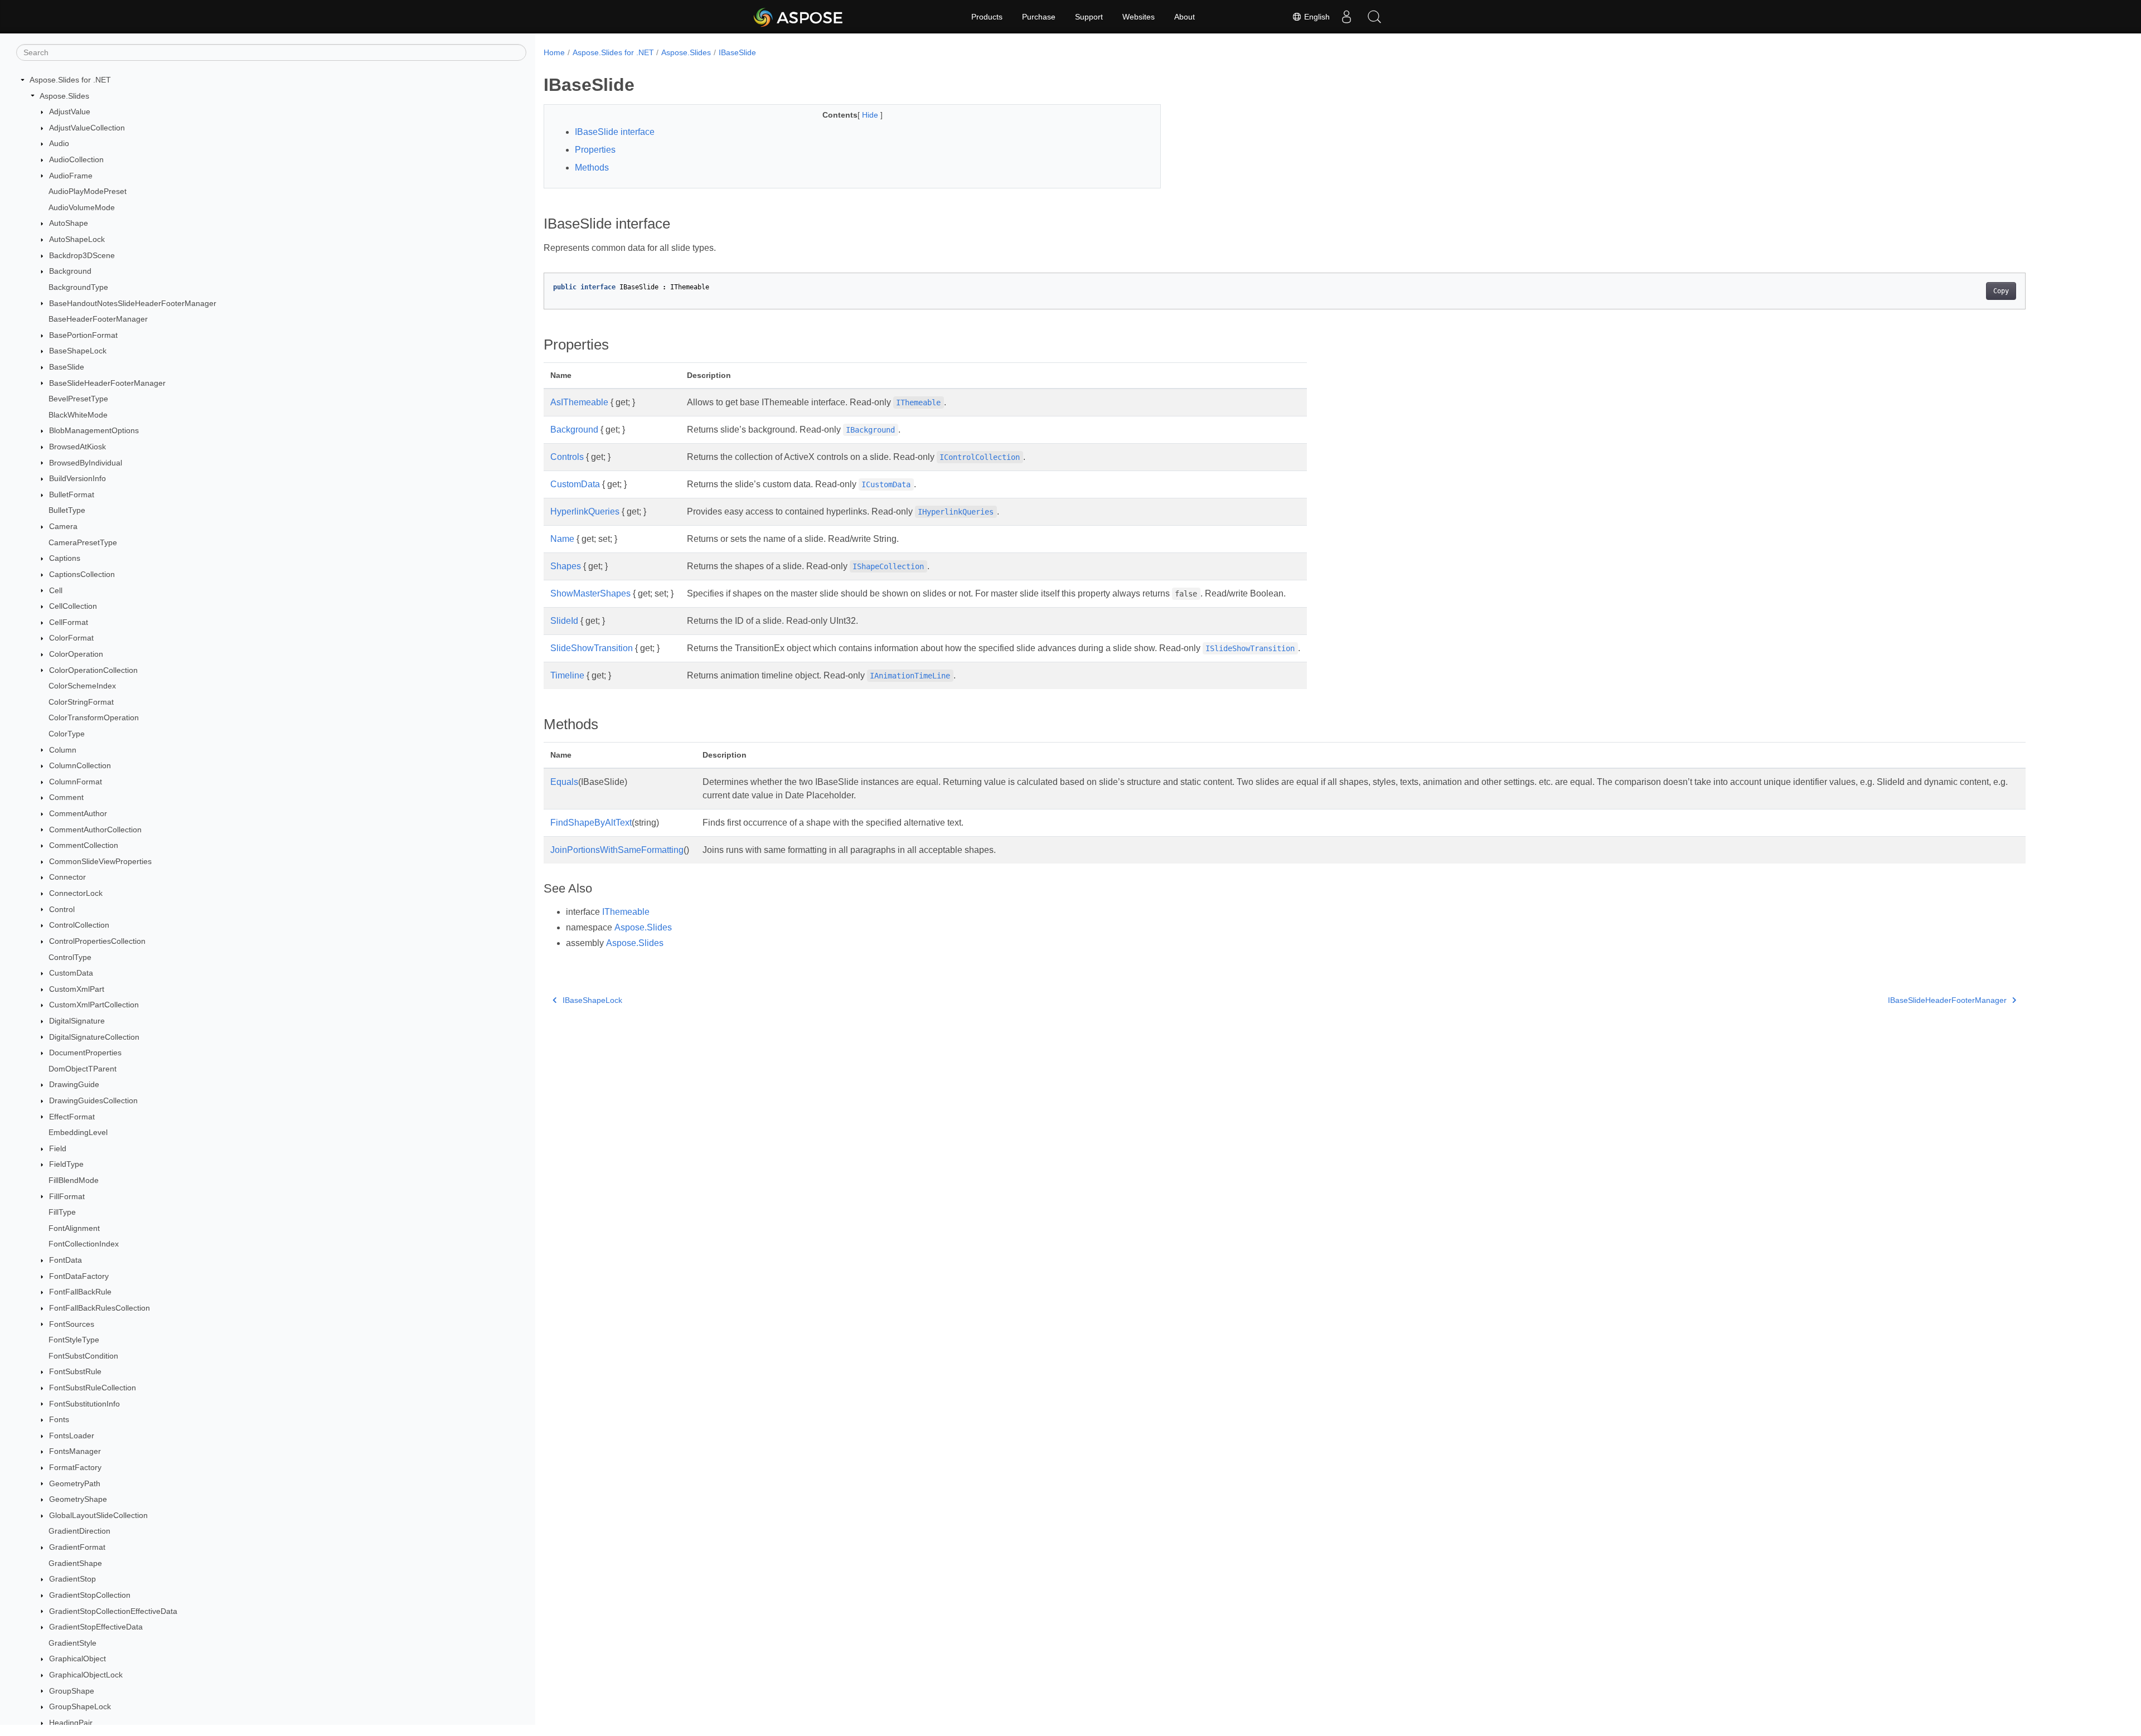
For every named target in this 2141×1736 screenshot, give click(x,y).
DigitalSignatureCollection (94, 1037)
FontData (66, 1260)
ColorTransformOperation (94, 717)
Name (562, 539)
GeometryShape (78, 1499)
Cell (56, 590)
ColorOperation (76, 654)
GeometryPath (75, 1483)
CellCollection (73, 606)
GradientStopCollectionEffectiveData (113, 1611)
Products (987, 17)
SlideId (564, 621)
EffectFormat (72, 1117)
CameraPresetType (83, 542)
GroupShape (72, 1691)
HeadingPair (71, 1723)
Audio (59, 143)
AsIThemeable (579, 402)
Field (58, 1148)
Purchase (1039, 17)
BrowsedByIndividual (86, 463)
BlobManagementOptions (94, 430)
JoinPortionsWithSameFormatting (617, 850)
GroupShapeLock (80, 1706)
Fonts (59, 1419)
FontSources (72, 1324)
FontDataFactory (79, 1276)
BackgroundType (78, 287)
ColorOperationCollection (93, 670)
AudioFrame (71, 176)
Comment (66, 797)
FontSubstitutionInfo (84, 1404)
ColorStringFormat (81, 702)
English (1316, 17)
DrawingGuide (74, 1084)
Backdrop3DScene (82, 255)
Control (62, 909)
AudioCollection (76, 159)
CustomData (71, 973)
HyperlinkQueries (585, 511)
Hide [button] (871, 115)
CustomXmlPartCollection (94, 1005)
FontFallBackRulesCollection (100, 1308)
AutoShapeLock (77, 239)
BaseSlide (67, 367)
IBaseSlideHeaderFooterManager (1947, 1000)
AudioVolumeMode (82, 207)
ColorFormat (71, 638)
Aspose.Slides (64, 96)
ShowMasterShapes (590, 593)
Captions (65, 558)
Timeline (567, 675)
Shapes (566, 566)
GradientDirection (79, 1531)
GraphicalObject (77, 1659)
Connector (67, 877)
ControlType (70, 957)
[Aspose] (799, 17)
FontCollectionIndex (84, 1244)
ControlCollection (79, 925)
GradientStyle (72, 1643)
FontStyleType (74, 1340)
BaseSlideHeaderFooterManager (107, 383)
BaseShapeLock (78, 351)
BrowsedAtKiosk (77, 447)
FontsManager (75, 1451)
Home (554, 52)
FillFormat (67, 1196)
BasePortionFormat (83, 335)
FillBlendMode (74, 1180)
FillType (62, 1212)
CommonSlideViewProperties (100, 861)
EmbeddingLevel (78, 1132)
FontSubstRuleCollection (93, 1388)
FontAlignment (74, 1228)
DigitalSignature (77, 1021)
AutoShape (69, 223)
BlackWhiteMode (78, 415)
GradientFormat (77, 1547)
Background (70, 271)
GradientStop (72, 1579)
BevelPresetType (78, 399)
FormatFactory (75, 1467)
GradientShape (75, 1563)
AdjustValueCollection (87, 128)
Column (63, 750)
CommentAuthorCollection (95, 830)
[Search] (1374, 17)
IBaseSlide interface (615, 132)
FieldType (66, 1164)
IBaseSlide (737, 52)
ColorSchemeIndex (82, 686)
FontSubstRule (75, 1371)
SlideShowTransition (592, 648)
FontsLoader (72, 1436)
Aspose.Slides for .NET (70, 80)
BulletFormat (72, 494)
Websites (1139, 17)
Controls (567, 457)
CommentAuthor (78, 813)
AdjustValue (70, 111)
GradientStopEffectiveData (96, 1627)
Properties (595, 150)
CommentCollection (84, 845)
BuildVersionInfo (77, 478)
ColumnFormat (76, 782)
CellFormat (69, 622)
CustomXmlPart (77, 989)
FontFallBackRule (80, 1292)
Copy (2001, 291)
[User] (1346, 17)
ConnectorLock (76, 893)
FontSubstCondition (83, 1356)
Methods (592, 168)
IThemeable (626, 912)
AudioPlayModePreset (88, 191)
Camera (63, 526)
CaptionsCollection (82, 574)
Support (1089, 17)
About (1185, 17)
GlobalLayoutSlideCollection (98, 1515)
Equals (564, 782)
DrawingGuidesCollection (93, 1100)
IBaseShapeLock (592, 1000)
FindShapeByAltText (591, 823)
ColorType (67, 734)
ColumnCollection (80, 765)
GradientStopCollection (90, 1595)
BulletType (67, 510)
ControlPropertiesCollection (97, 941)
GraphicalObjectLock (86, 1675)
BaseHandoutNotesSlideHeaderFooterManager (133, 303)
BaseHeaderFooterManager (98, 319)
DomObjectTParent (83, 1069)
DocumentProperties (85, 1053)
